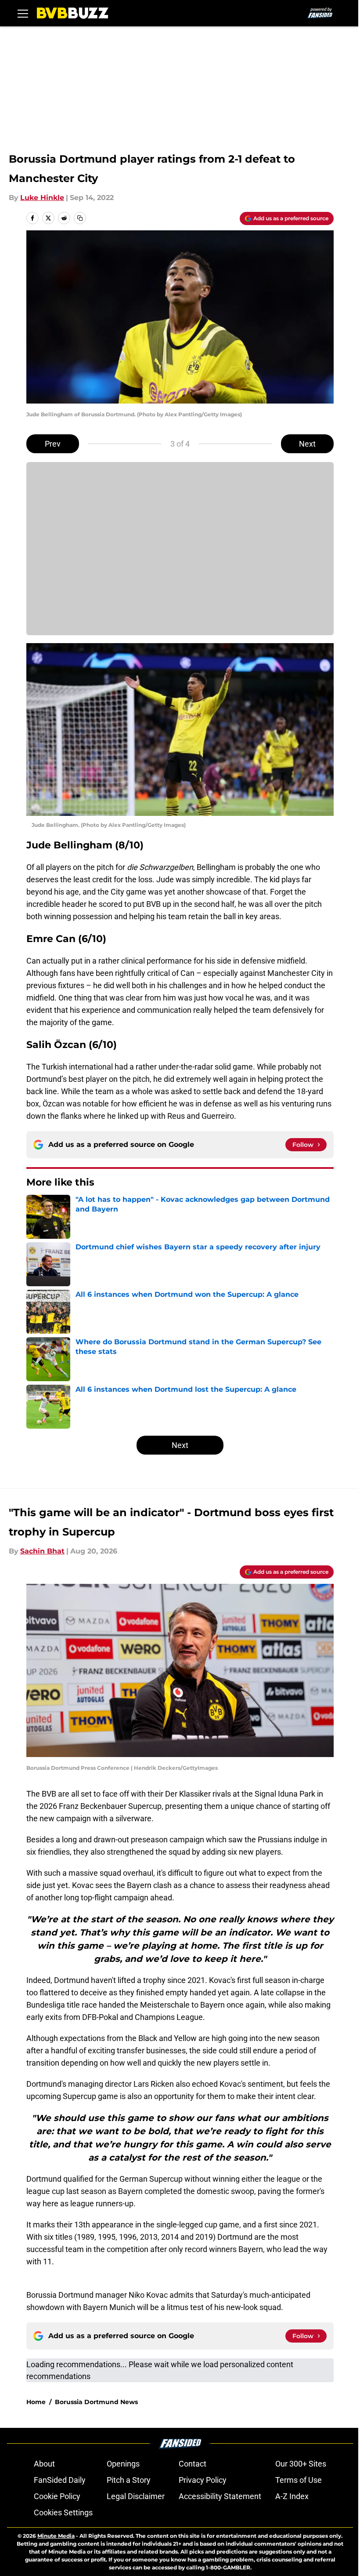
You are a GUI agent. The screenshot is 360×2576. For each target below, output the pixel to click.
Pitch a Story (129, 2480)
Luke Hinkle (42, 198)
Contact (193, 2464)
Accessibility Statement (220, 2496)
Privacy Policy (203, 2480)
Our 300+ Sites (301, 2464)
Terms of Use (299, 2480)
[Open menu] (23, 13)
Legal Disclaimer (136, 2496)
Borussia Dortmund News (96, 2402)
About (44, 2464)
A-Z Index (292, 2496)
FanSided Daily (60, 2480)
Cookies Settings (63, 2512)
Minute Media (56, 2536)
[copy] (80, 218)
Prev (53, 444)
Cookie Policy (57, 2496)
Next (307, 444)
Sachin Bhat (42, 1551)
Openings (123, 2464)
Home (36, 2402)
